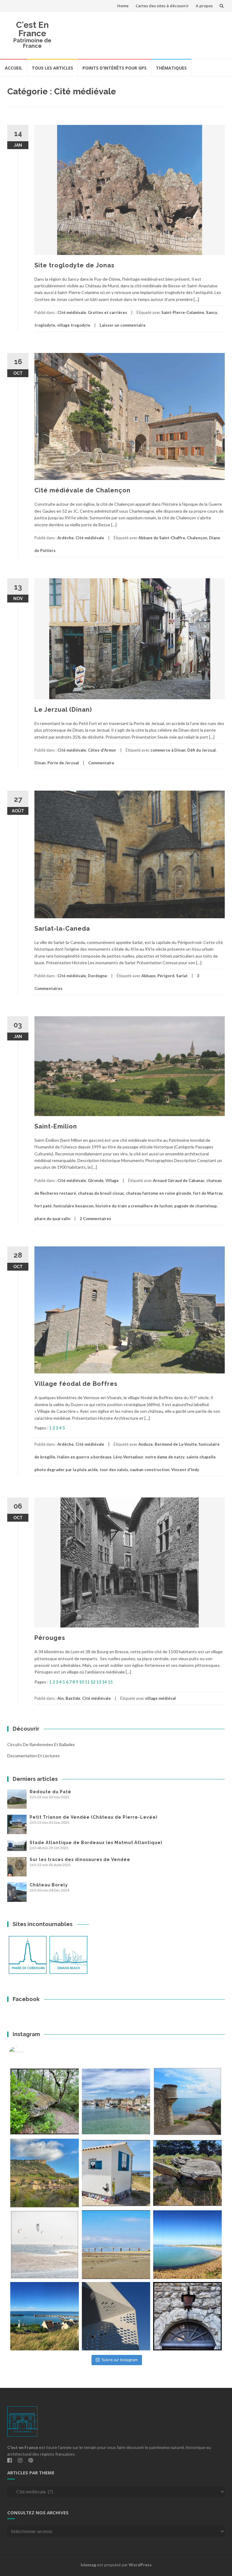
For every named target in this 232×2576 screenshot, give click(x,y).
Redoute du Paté (50, 1792)
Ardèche (66, 538)
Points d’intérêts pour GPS (114, 68)
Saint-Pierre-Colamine (183, 312)
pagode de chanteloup (196, 1206)
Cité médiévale (72, 312)
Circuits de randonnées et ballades (41, 1744)
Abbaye (148, 976)
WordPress (140, 2565)
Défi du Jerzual (201, 750)
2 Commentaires (95, 1219)
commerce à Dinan (168, 750)
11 (87, 1682)
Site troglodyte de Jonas (74, 265)
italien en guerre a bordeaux (84, 1457)
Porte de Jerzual (63, 763)
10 (82, 1682)
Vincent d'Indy (185, 1470)
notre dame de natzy (165, 1457)
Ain (61, 1698)
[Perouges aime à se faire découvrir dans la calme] (187, 2316)
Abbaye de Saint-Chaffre (162, 538)
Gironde (96, 1180)
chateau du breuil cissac (101, 1193)
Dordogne (98, 976)
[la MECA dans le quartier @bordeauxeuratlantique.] (116, 2316)
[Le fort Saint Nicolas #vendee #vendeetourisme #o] (187, 2102)
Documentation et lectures (34, 1756)
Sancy (212, 312)
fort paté (43, 1206)
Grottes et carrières (108, 312)
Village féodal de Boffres (76, 1384)
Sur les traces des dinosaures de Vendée (80, 1859)
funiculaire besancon (74, 1206)
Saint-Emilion (56, 1126)
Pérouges (50, 1638)
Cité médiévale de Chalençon (82, 490)
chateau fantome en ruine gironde (159, 1193)
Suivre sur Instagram (120, 2360)
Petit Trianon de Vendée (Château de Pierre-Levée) (93, 1817)
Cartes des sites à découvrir (162, 6)
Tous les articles (52, 68)
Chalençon (197, 538)
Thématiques (171, 68)
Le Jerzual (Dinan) (63, 710)
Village (112, 1180)
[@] (25, 2054)
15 (110, 1682)
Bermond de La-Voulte (176, 1444)
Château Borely (49, 1885)
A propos (204, 6)
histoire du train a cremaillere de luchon (134, 1206)
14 (105, 1682)
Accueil (14, 68)
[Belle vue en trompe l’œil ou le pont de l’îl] (116, 2245)
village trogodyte (74, 325)
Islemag (88, 2565)
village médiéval (160, 1698)
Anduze (146, 1444)
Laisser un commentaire (123, 325)
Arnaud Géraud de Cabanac (179, 1180)
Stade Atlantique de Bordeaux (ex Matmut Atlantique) (96, 1843)
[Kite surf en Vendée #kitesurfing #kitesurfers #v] (45, 2245)
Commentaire (101, 763)
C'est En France (32, 29)
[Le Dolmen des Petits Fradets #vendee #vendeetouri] (187, 2173)
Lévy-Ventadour (128, 1457)
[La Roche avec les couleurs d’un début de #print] (45, 2173)
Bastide (73, 1698)
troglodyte (45, 325)
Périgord (166, 976)
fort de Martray (208, 1193)
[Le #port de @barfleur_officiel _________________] (116, 2102)
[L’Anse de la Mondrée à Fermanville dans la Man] (187, 2245)
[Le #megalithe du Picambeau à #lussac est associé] (45, 2102)
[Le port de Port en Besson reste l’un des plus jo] (45, 2316)
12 (93, 1682)
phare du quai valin (52, 1219)
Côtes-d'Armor (102, 750)
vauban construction (150, 1470)
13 (99, 1682)
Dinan (40, 763)
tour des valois (114, 1470)
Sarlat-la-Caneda (62, 929)
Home (123, 6)
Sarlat (182, 976)
